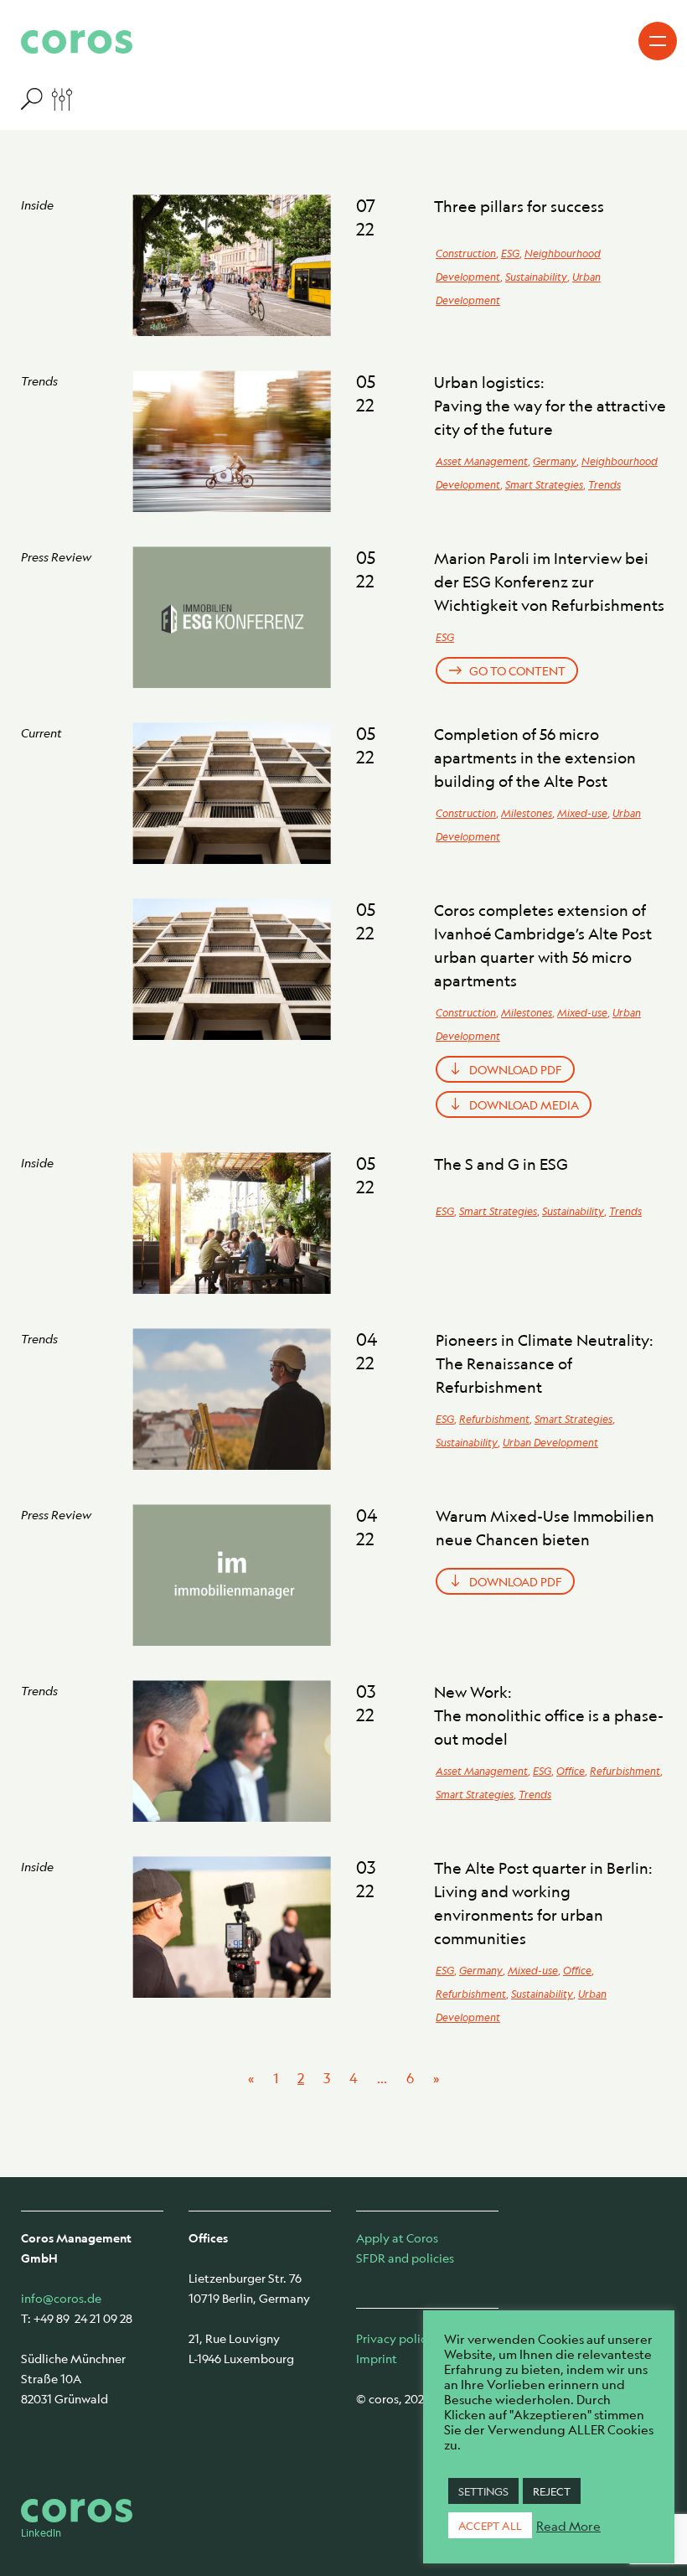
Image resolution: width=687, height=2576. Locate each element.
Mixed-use (582, 813)
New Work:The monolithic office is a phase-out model (549, 1715)
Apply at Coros (397, 2237)
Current (41, 732)
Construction (466, 253)
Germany (555, 461)
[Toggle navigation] (658, 41)
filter (46, 98)
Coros (77, 42)
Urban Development (550, 1442)
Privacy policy (395, 2338)
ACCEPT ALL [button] (490, 2525)
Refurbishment (494, 1419)
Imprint (377, 2358)
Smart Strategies (544, 484)
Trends (39, 380)
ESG (510, 253)
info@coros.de (61, 2298)
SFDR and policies (405, 2258)
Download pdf (516, 1069)
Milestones (527, 813)
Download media (524, 1104)
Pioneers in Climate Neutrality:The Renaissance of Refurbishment (545, 1363)
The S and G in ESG (501, 1164)
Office (571, 1771)
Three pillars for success (519, 206)
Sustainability (536, 277)
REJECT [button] (552, 2491)
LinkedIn (41, 2532)
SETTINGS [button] (483, 2491)
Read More (568, 2526)
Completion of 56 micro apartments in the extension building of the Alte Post (535, 758)
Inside (37, 204)
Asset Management (482, 461)
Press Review (56, 556)
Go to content (517, 670)
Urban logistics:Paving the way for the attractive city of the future (550, 406)
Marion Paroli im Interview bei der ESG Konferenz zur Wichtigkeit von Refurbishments (549, 582)
